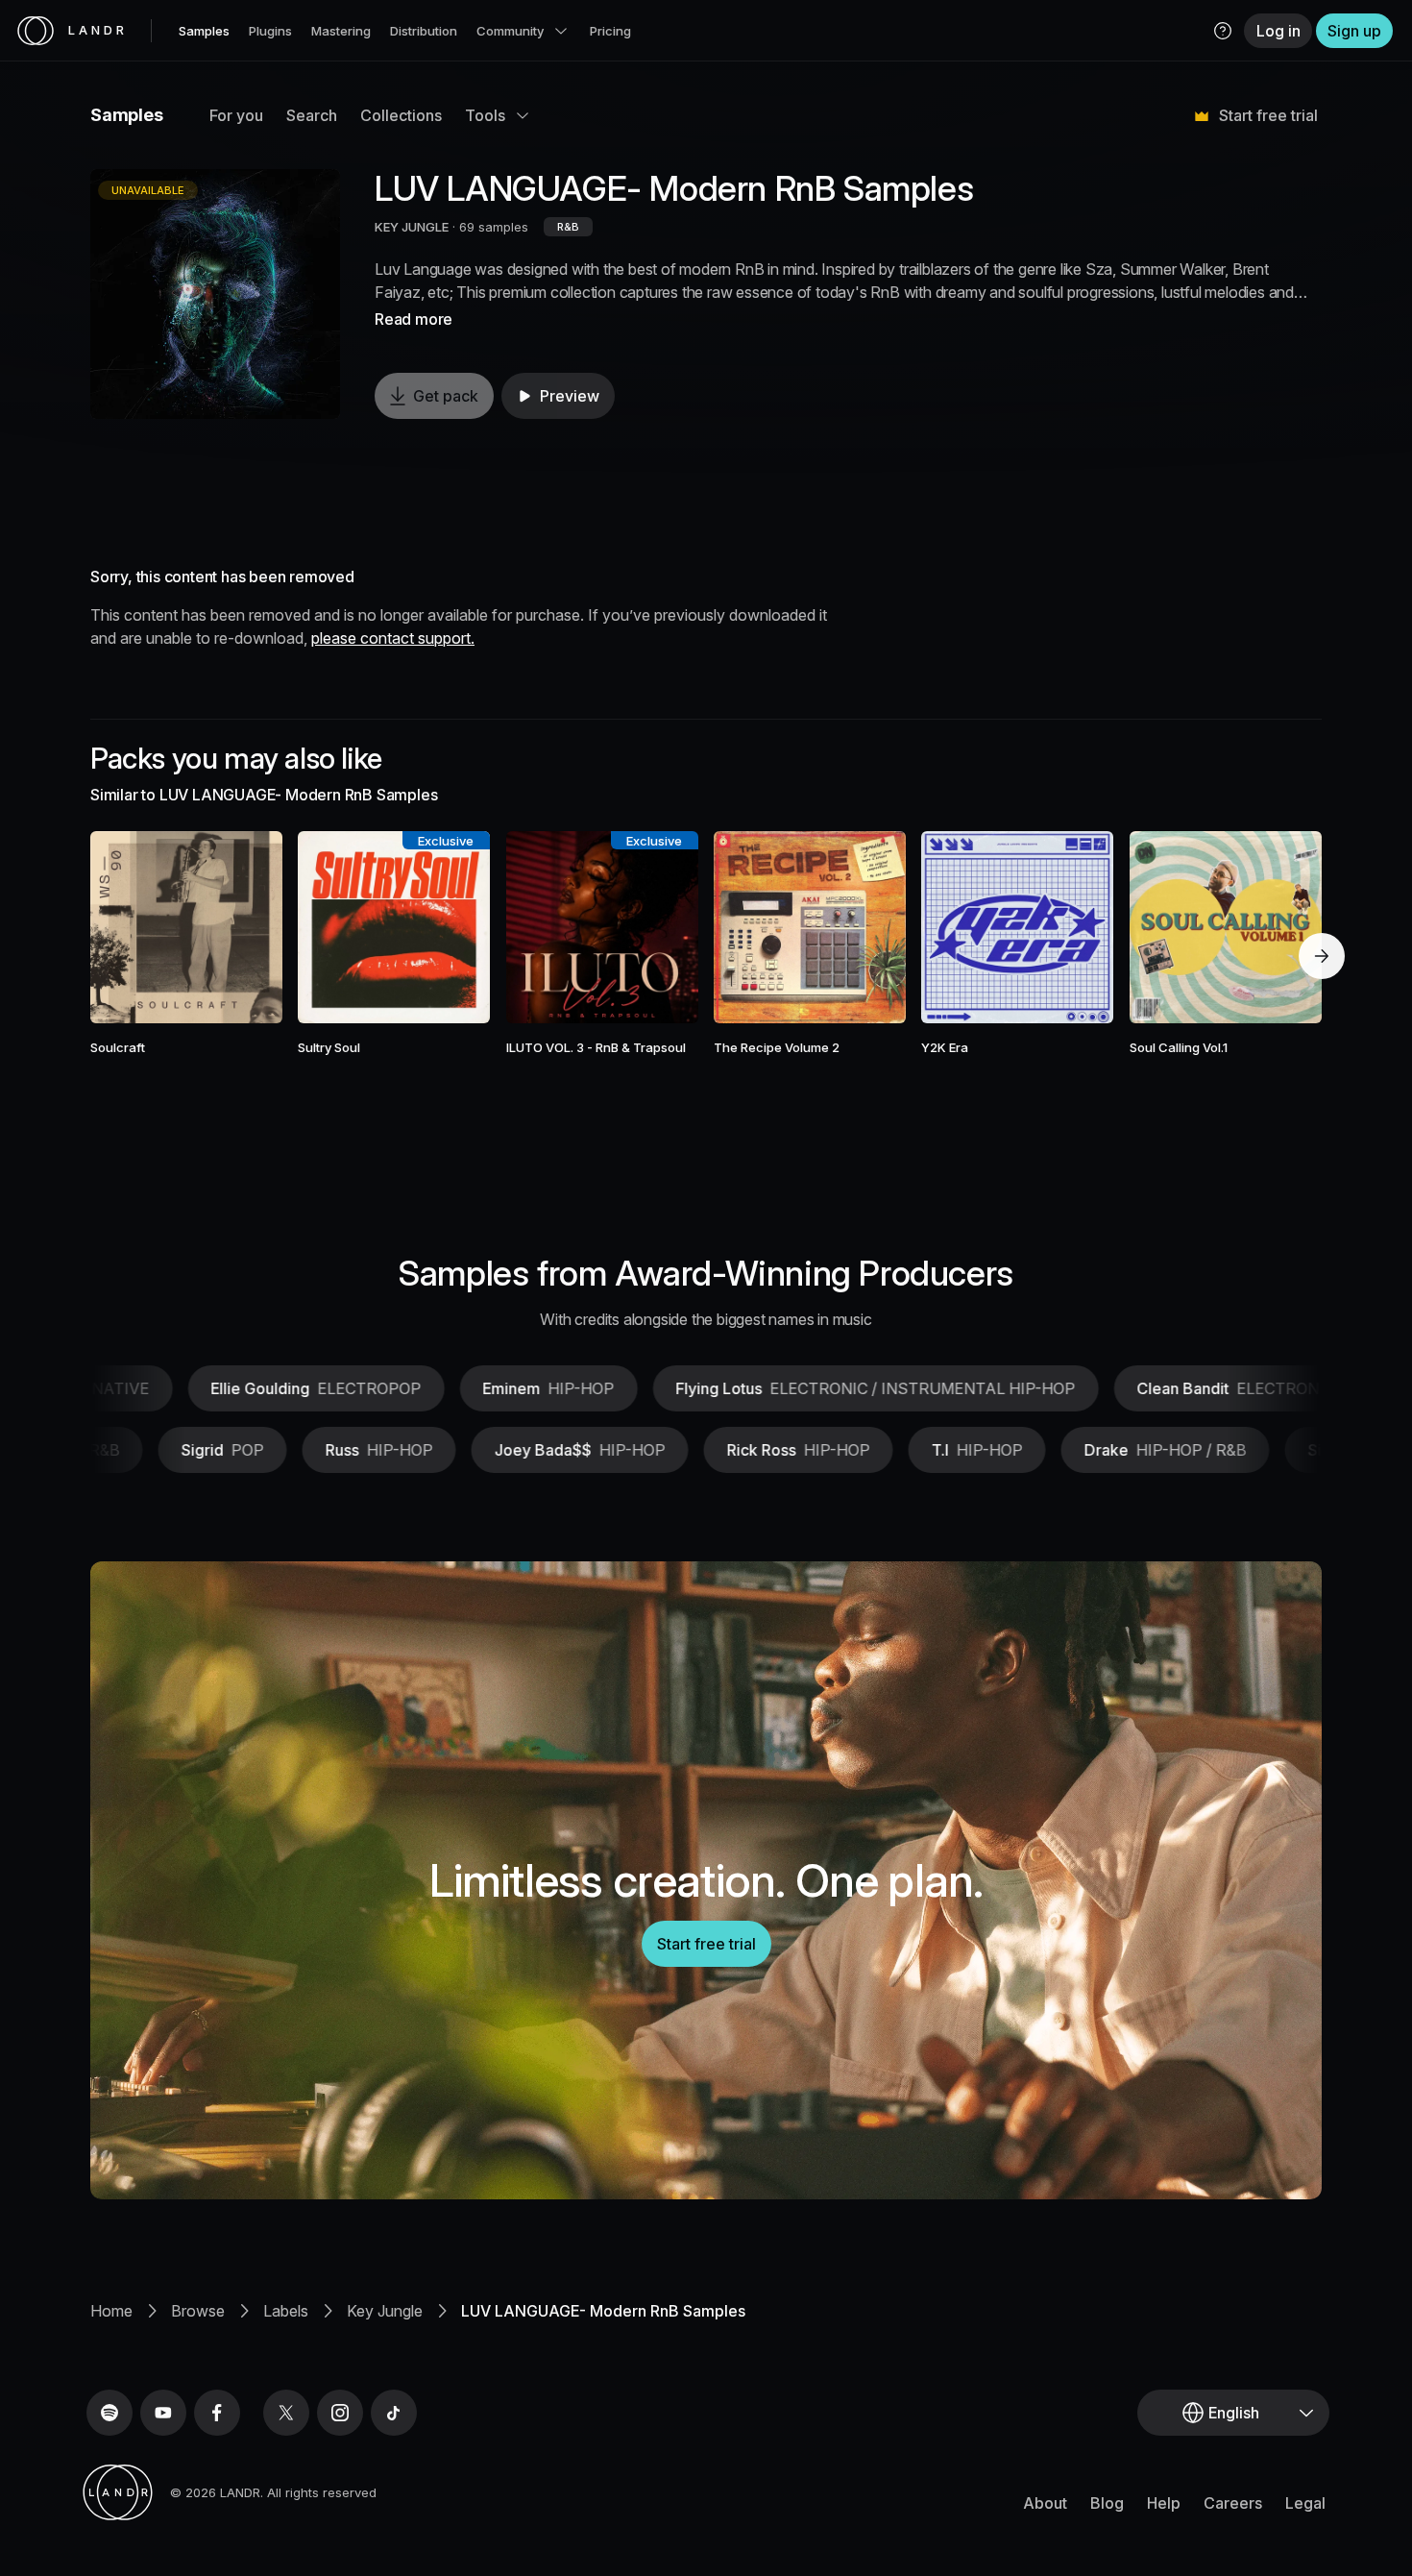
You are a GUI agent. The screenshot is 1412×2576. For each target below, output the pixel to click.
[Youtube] (163, 2413)
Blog (1107, 2503)
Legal (1305, 2503)
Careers (1233, 2503)
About (1045, 2503)
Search (312, 115)
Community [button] (510, 31)
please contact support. (393, 638)
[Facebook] (217, 2413)
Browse (198, 2311)
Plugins (270, 31)
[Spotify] (110, 2413)
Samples (204, 31)
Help (1164, 2503)
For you (236, 115)
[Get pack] (242, 927)
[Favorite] (131, 927)
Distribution (424, 31)
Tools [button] (485, 115)
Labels (286, 2311)
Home (111, 2311)
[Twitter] (286, 2413)
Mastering (341, 31)
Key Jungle (385, 2311)
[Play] (215, 294)
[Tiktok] (394, 2413)
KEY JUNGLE (412, 227)
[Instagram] (340, 2413)
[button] (1223, 31)
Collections (401, 115)
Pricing (610, 31)
